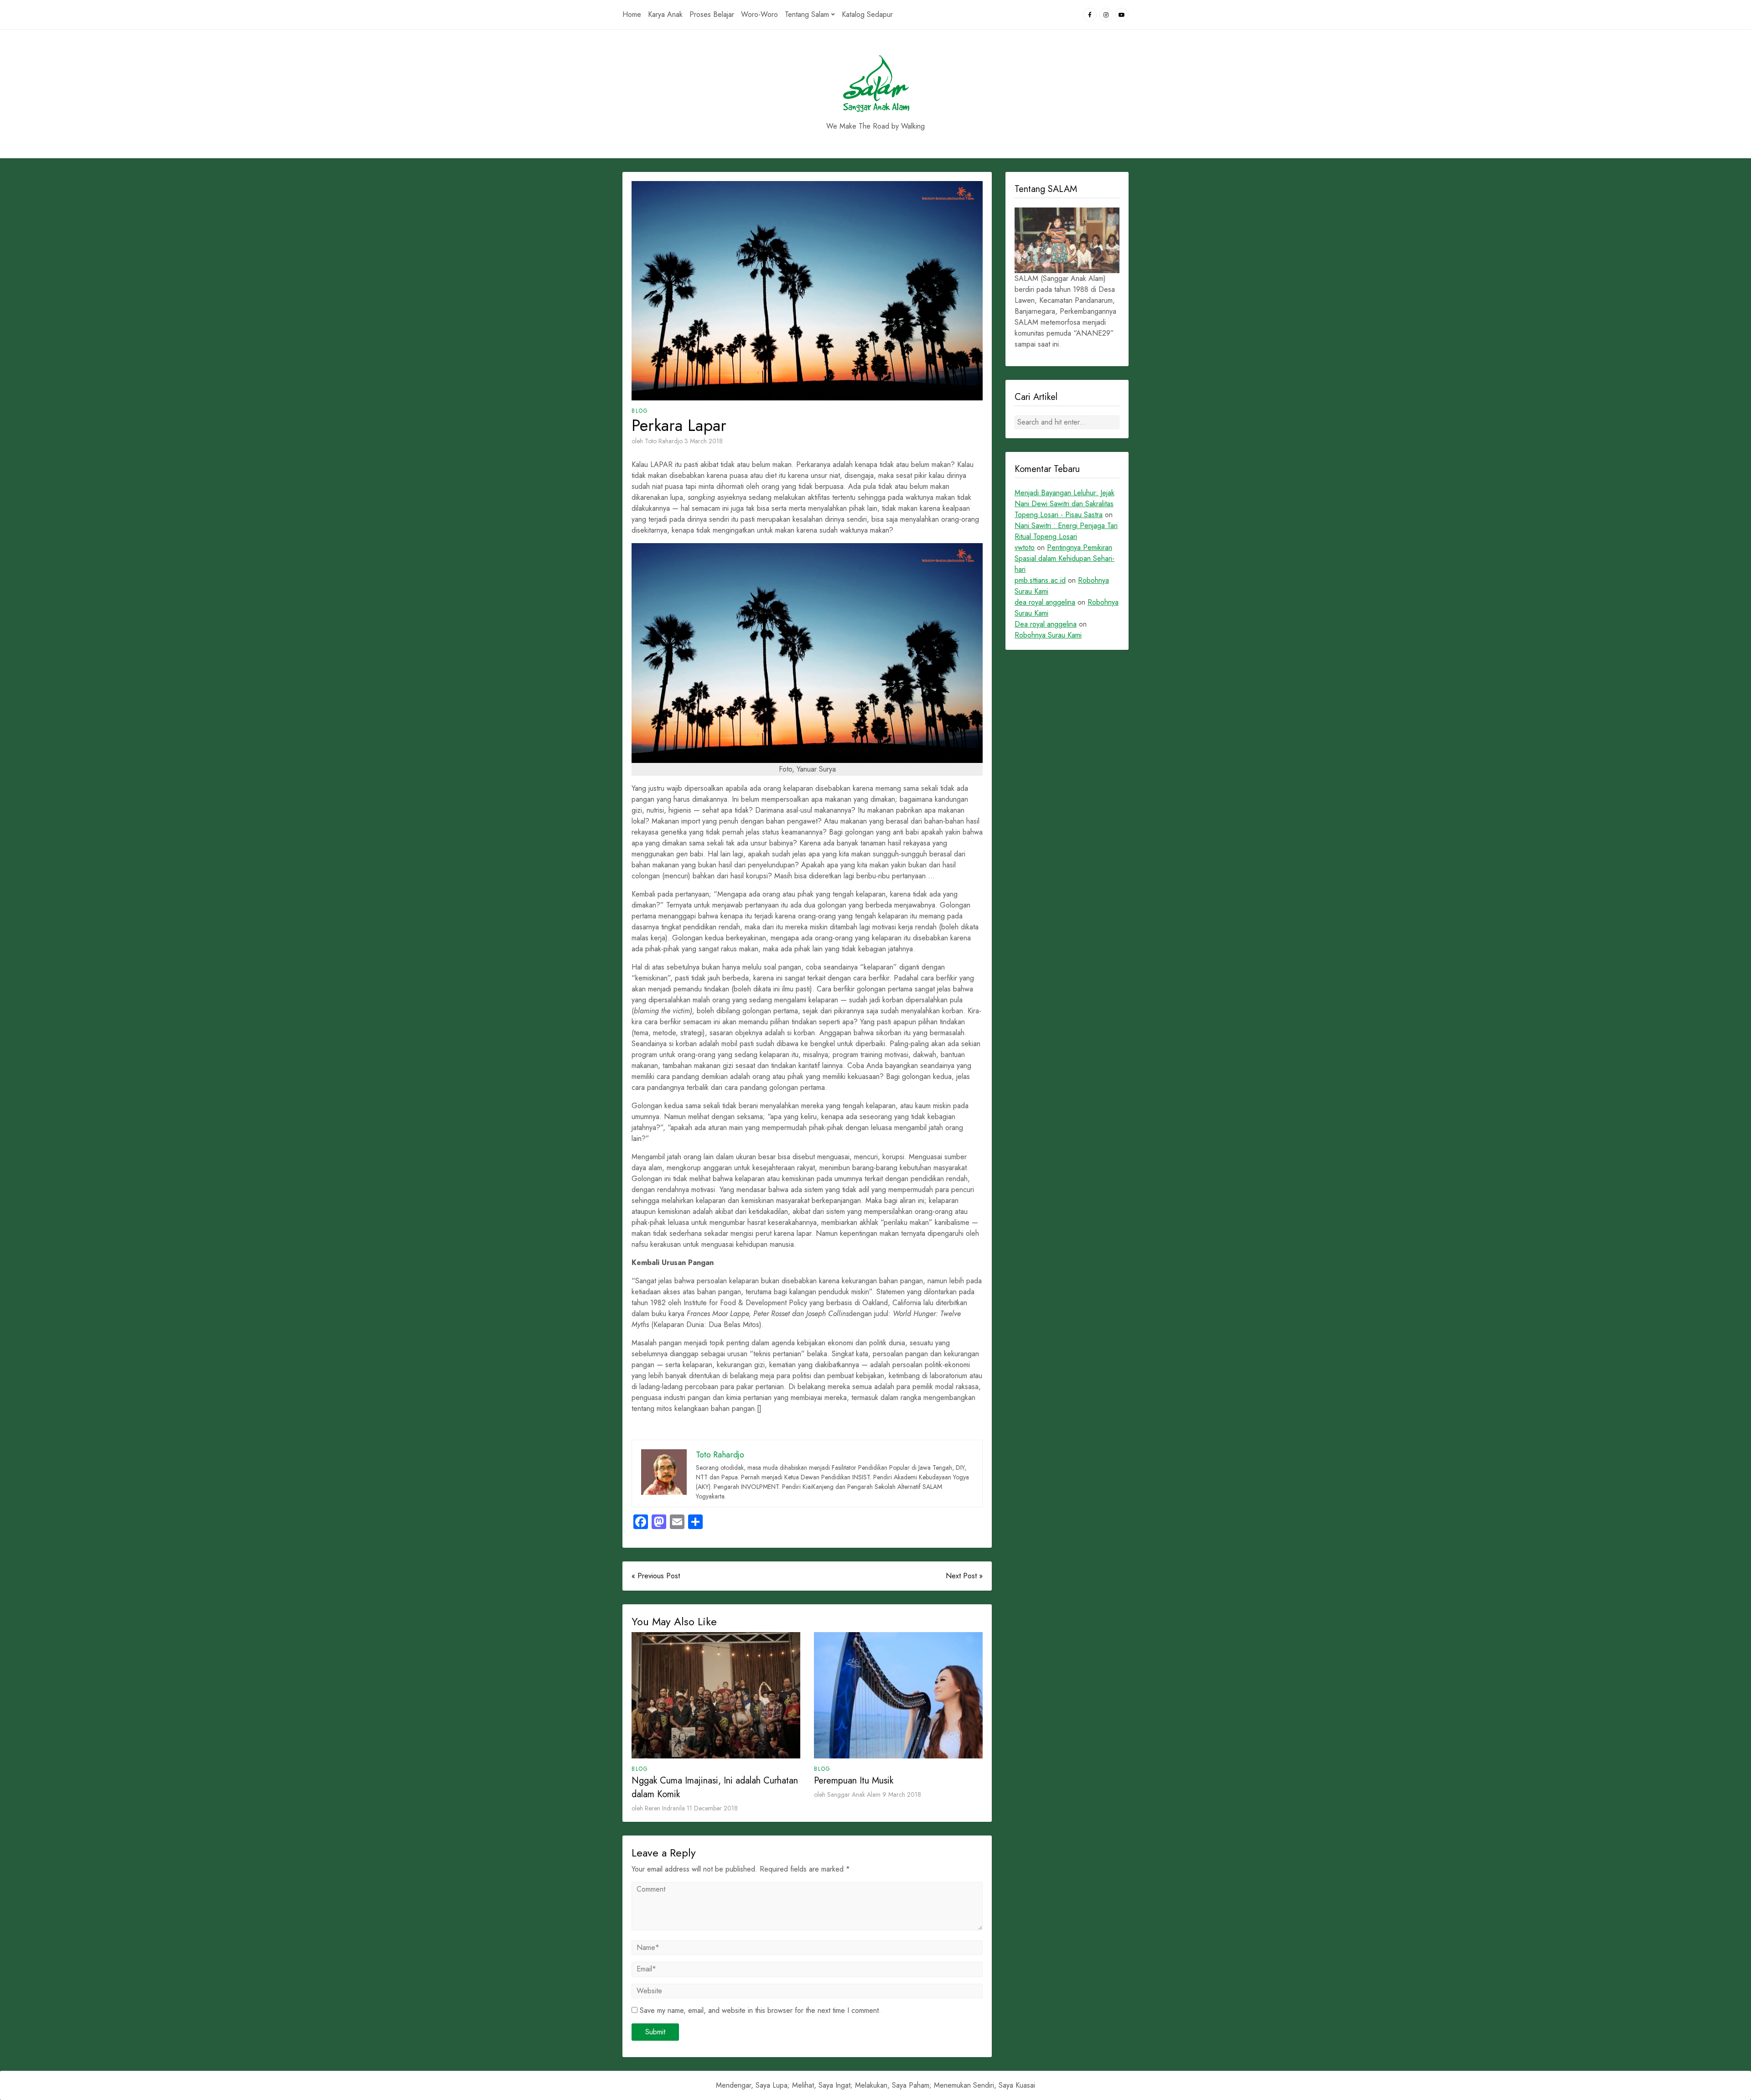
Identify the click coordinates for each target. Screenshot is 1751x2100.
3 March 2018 (704, 441)
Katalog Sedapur (867, 14)
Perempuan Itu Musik (854, 1781)
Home (632, 14)
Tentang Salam (807, 14)
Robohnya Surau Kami (1048, 635)
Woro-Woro (759, 14)
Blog (640, 411)
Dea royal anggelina (1046, 624)
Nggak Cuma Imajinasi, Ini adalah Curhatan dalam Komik (715, 1787)
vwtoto (1025, 547)
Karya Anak (665, 14)
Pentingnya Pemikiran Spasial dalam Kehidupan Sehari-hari (1065, 558)
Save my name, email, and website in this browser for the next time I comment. (760, 2010)
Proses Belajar (712, 14)
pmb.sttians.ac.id (1040, 580)
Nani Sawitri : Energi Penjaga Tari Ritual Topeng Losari (1066, 531)
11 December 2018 (712, 1808)
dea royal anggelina (1045, 602)
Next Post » (964, 1576)
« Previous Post (656, 1576)
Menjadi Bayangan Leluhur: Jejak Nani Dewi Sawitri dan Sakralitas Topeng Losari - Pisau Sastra (1065, 504)
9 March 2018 (902, 1794)
